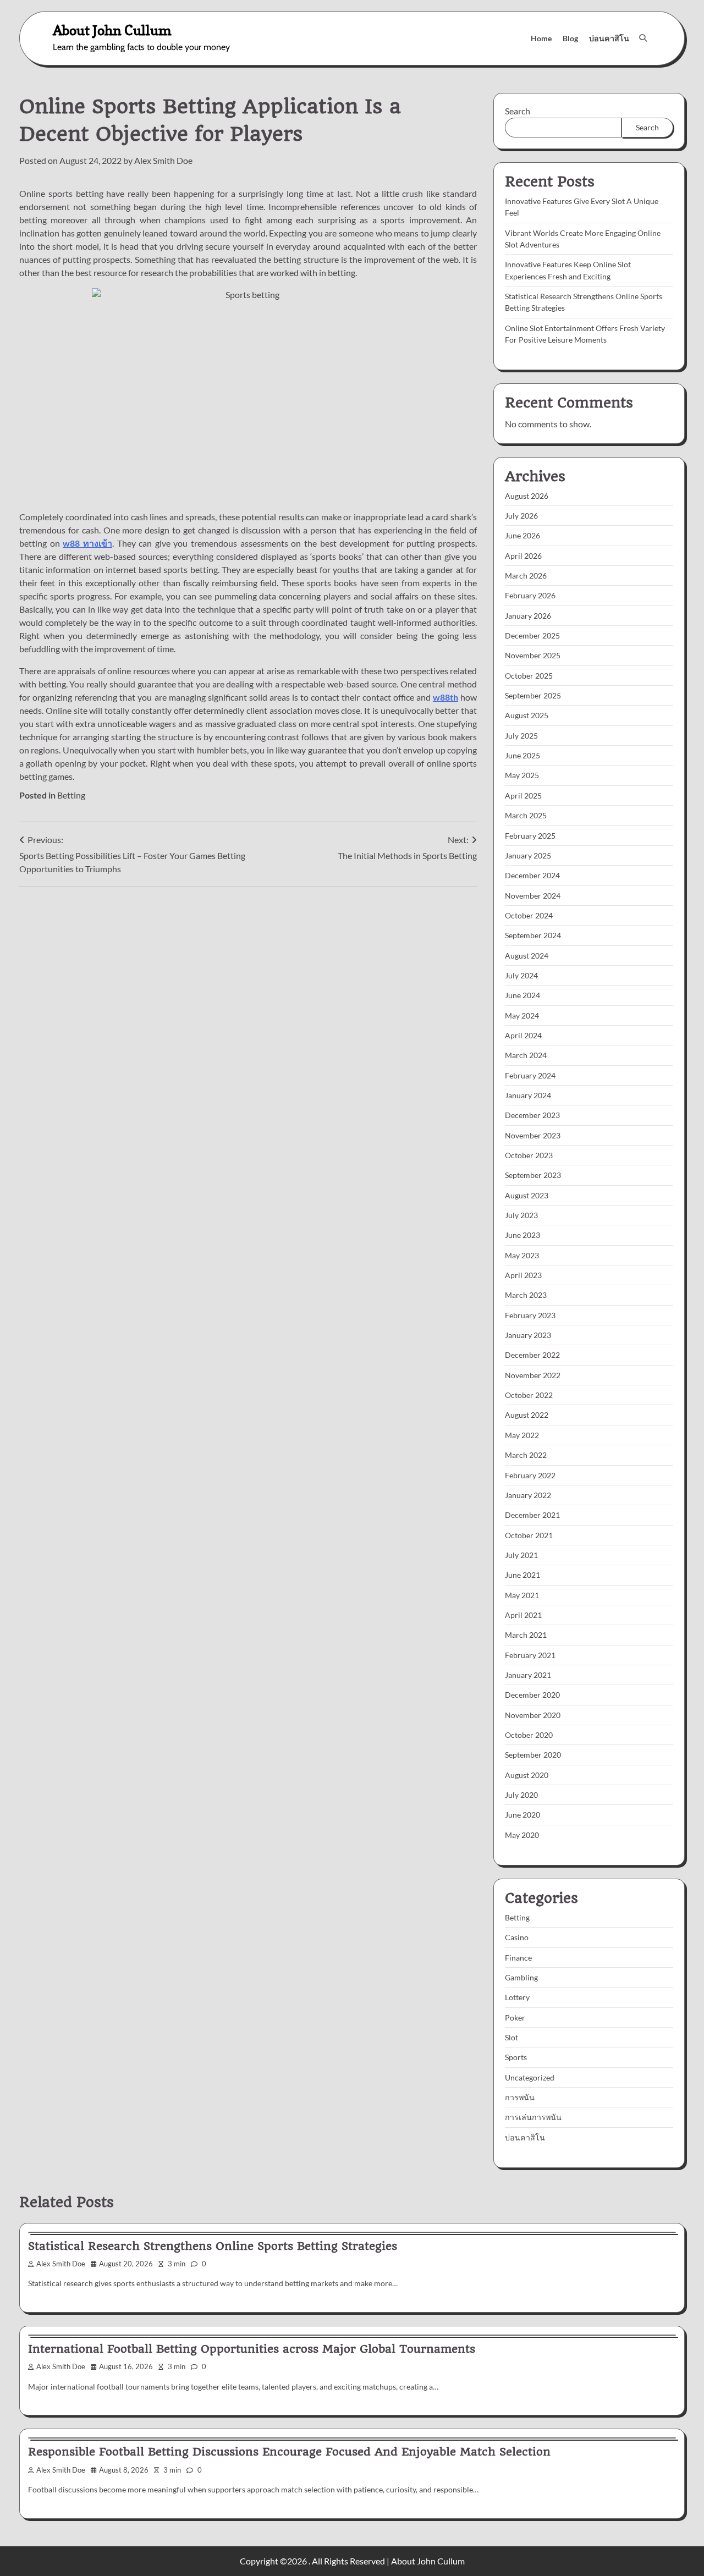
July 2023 (521, 1215)
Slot (512, 2037)
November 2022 (533, 1375)
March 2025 (526, 815)
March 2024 (526, 1055)
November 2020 (533, 1715)
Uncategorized (530, 2077)
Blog (570, 38)
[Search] (643, 38)
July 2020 (521, 1795)
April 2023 (523, 1275)
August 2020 (527, 1775)
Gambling (521, 1977)
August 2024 (527, 956)
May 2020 (522, 1835)
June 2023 (522, 1235)
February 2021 (530, 1655)
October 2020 (529, 1735)
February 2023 (530, 1315)
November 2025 (533, 655)
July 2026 (521, 516)
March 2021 (526, 1635)
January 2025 (528, 855)
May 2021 (522, 1595)
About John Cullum (112, 30)
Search (518, 111)
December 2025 (532, 635)
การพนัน (520, 2097)
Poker (515, 2018)
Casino (517, 1937)
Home (541, 38)
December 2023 (532, 1115)
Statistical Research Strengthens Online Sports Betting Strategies (213, 2246)
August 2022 (527, 1415)
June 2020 (522, 1815)
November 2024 (533, 896)
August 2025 (527, 715)
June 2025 (522, 755)
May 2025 (522, 775)
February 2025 (530, 836)
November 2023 (533, 1135)
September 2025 (533, 695)
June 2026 (522, 535)
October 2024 (529, 915)
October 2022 (529, 1395)
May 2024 (522, 1015)
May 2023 (522, 1255)
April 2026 (523, 556)
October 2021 (529, 1535)
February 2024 (530, 1075)
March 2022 (526, 1455)
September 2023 (533, 1175)
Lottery (517, 1997)
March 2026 (526, 576)
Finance (518, 1958)
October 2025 (529, 676)
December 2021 (532, 1515)
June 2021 (522, 1575)
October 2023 (529, 1155)
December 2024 (532, 875)
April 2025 (523, 796)
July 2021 (521, 1555)
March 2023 (526, 1295)
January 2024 (528, 1095)
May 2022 (522, 1435)
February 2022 (530, 1475)
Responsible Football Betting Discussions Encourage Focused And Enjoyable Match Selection (289, 2452)
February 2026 (530, 595)
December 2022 (532, 1355)
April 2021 (523, 1615)
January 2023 (528, 1335)
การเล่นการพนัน (533, 2117)
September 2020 (533, 1755)
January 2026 (528, 616)
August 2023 (527, 1195)
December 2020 (532, 1695)
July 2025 (521, 736)
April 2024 (523, 1035)
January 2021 (528, 1675)
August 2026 (527, 496)
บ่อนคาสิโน (609, 38)
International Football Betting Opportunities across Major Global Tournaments (252, 2349)
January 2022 (528, 1495)
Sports (516, 2057)
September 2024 (533, 935)
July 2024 (521, 975)
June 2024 (522, 995)
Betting (71, 795)
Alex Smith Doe (163, 160)
